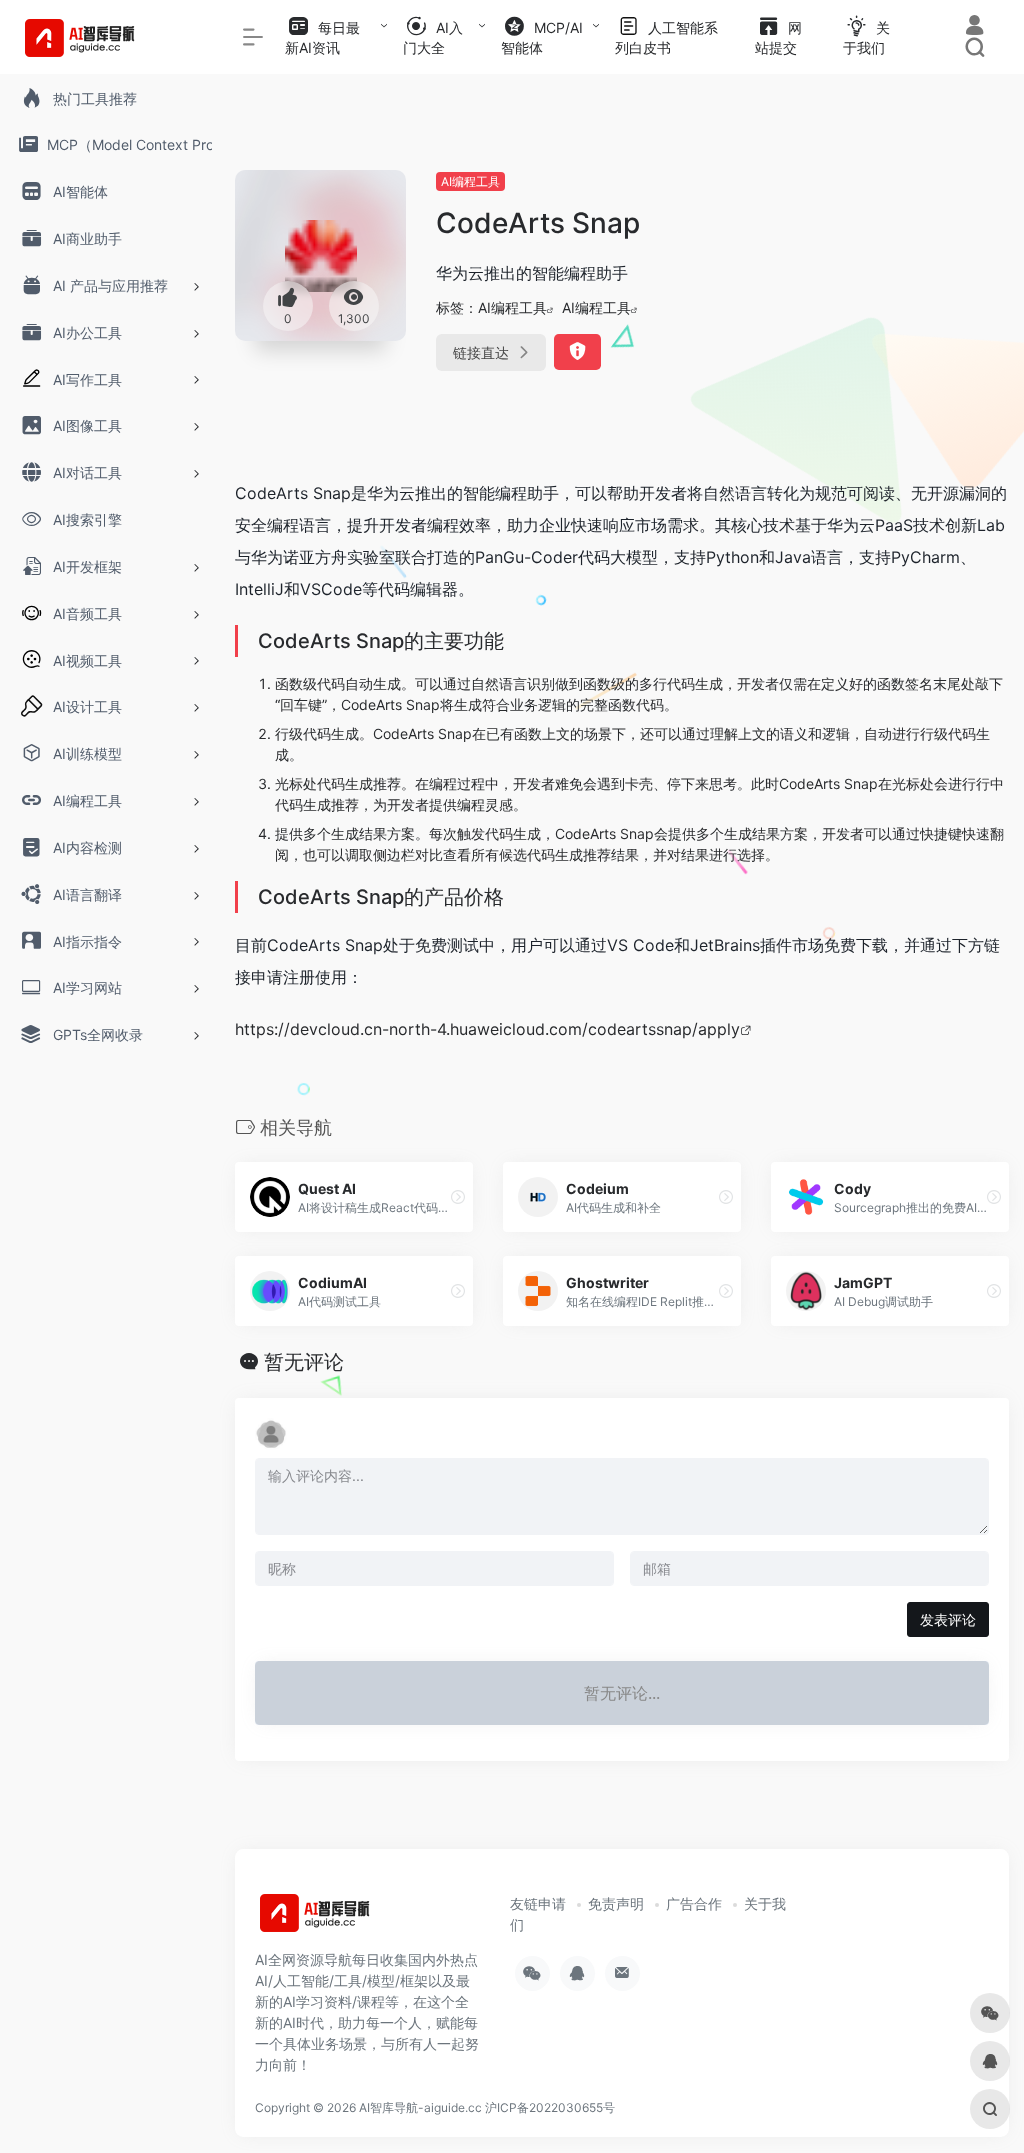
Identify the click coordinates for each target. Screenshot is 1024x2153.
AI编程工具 (470, 181)
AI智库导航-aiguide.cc (420, 2107)
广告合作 (694, 1903)
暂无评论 (304, 1362)
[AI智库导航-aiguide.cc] (345, 1920)
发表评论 (948, 1619)
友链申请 (538, 1903)
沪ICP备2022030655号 (550, 2107)
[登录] (974, 27)
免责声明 (616, 1903)
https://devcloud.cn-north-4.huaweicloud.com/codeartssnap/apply (487, 1029)
